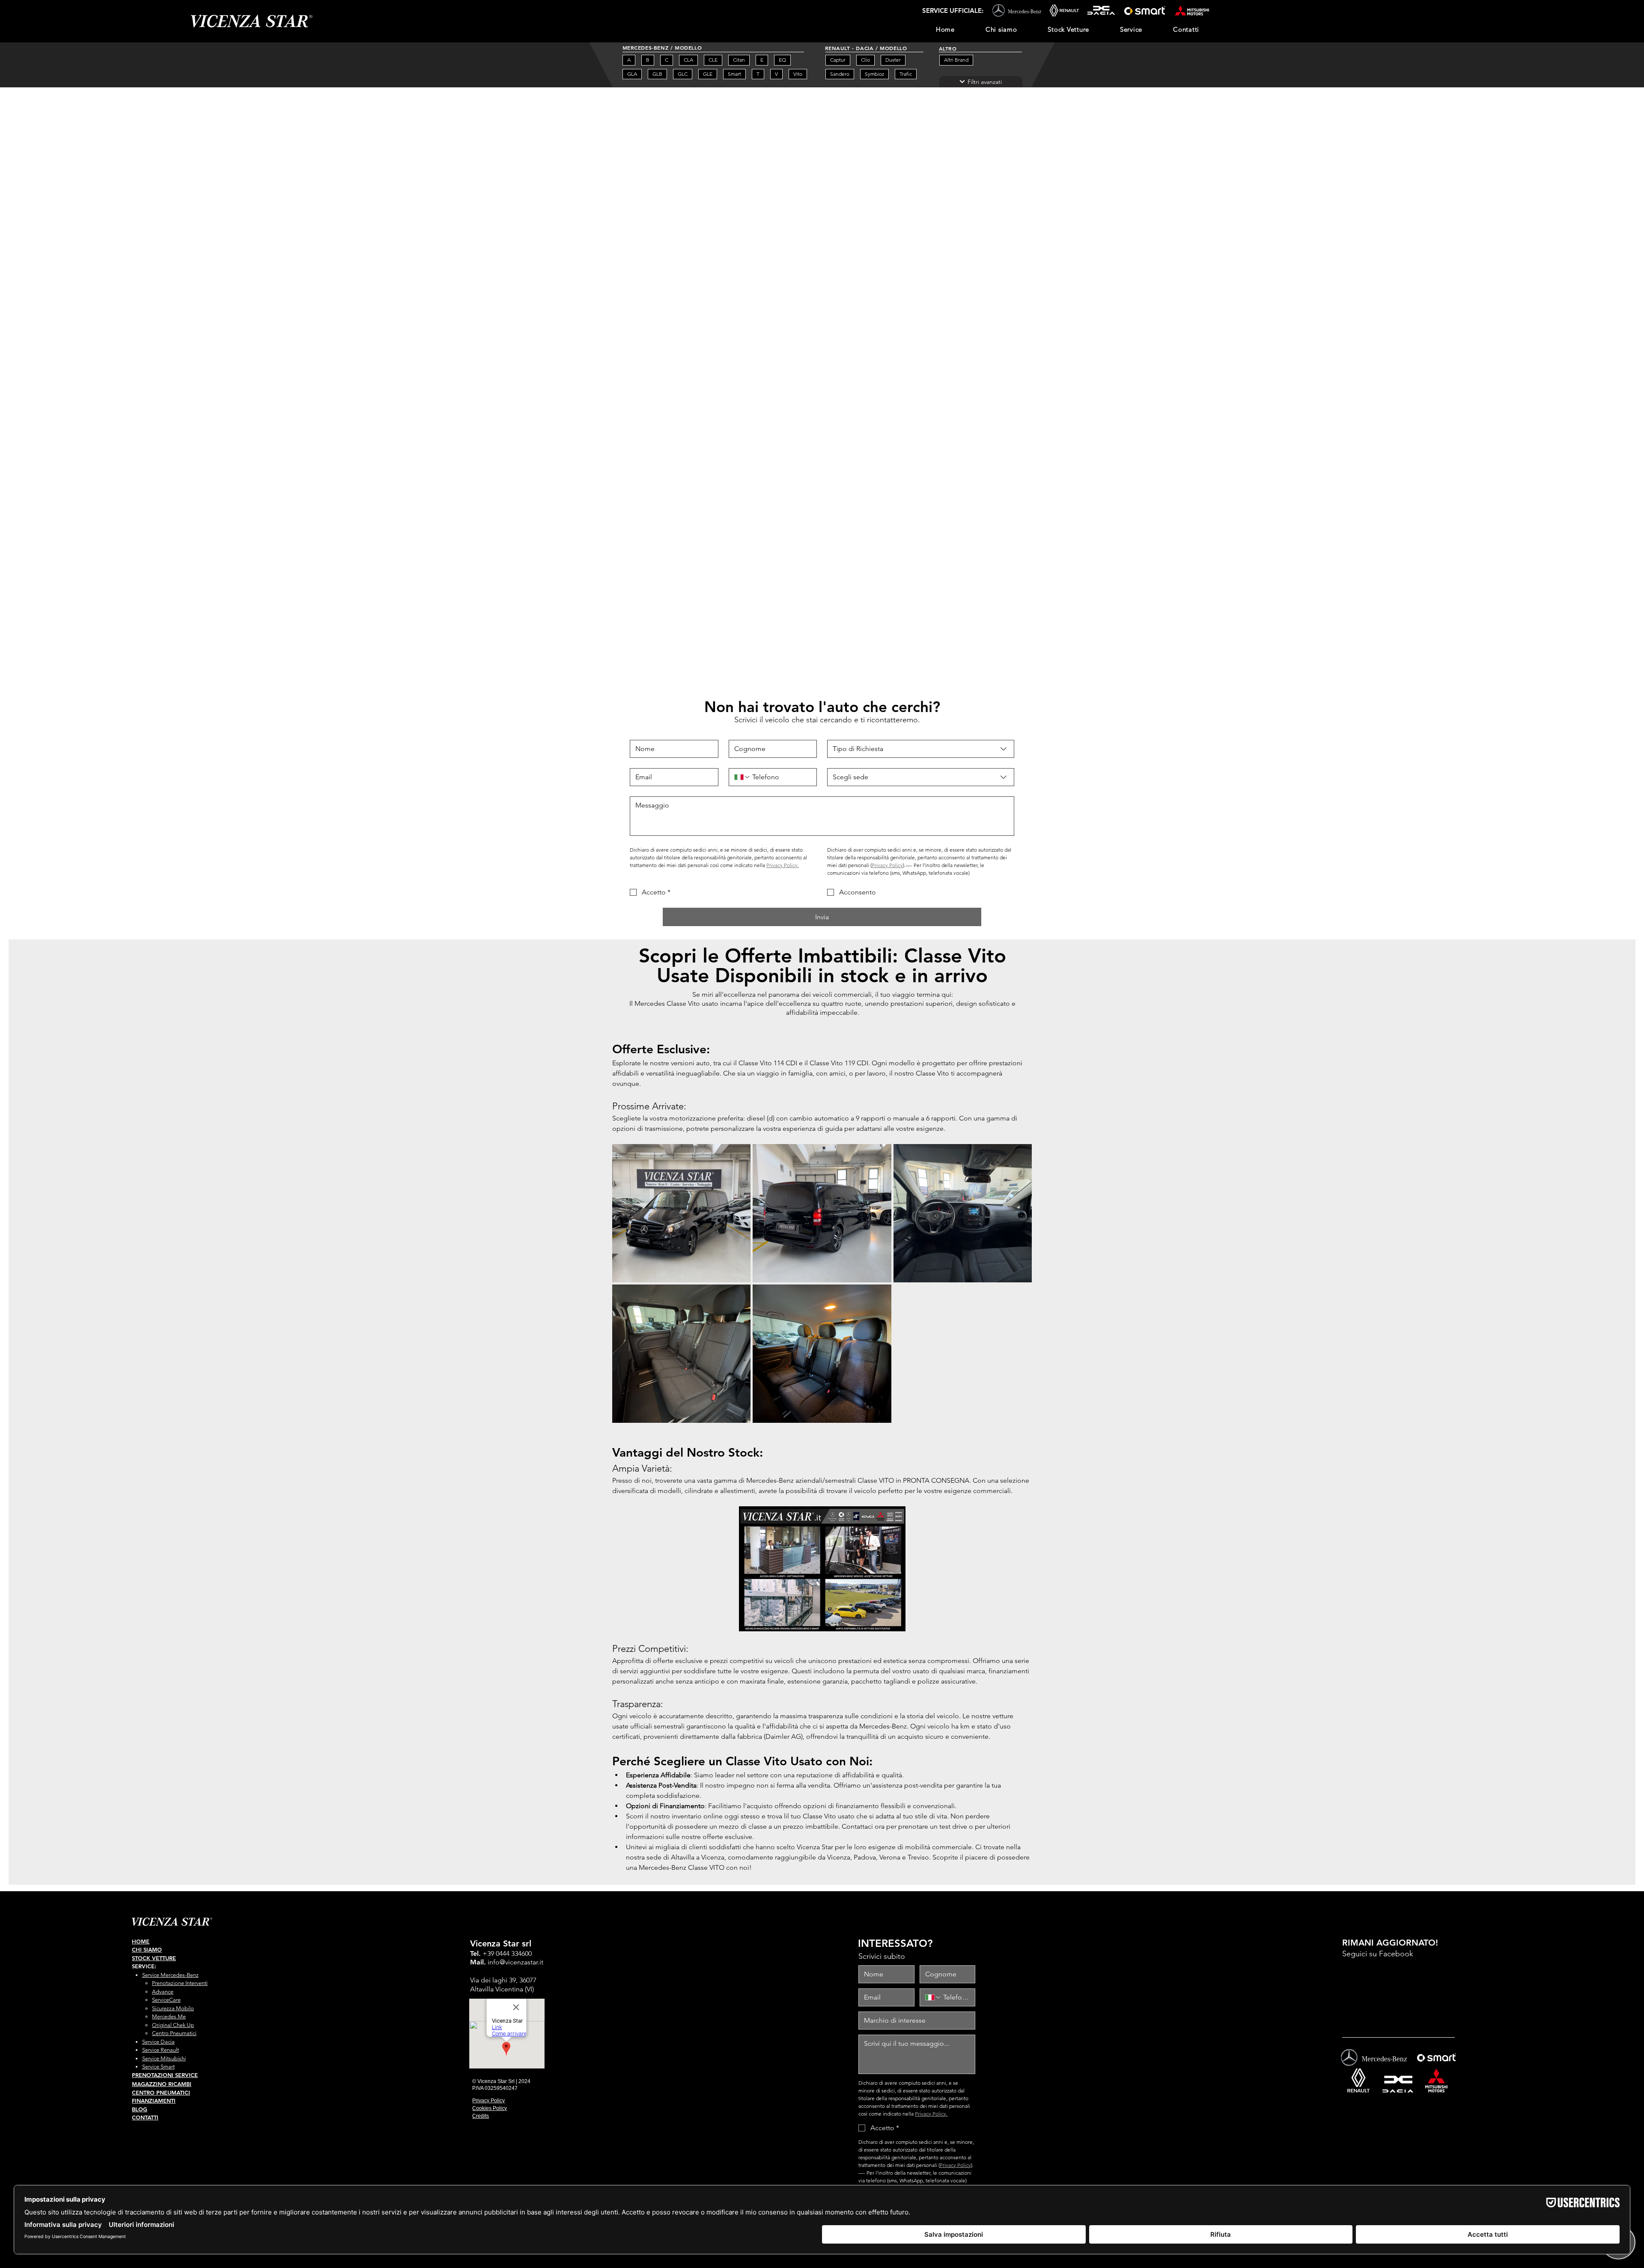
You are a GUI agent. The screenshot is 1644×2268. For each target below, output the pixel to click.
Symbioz (874, 74)
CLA (688, 60)
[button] (1131, 30)
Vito (798, 74)
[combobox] (921, 749)
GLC (683, 74)
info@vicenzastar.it (515, 1962)
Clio (865, 60)
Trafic (906, 74)
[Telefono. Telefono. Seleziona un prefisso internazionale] (742, 777)
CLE (713, 60)
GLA (632, 74)
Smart (734, 74)
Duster (893, 60)
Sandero (840, 74)
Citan (739, 60)
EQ (782, 60)
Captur (838, 60)
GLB (657, 74)
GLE (708, 74)
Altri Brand (956, 60)
